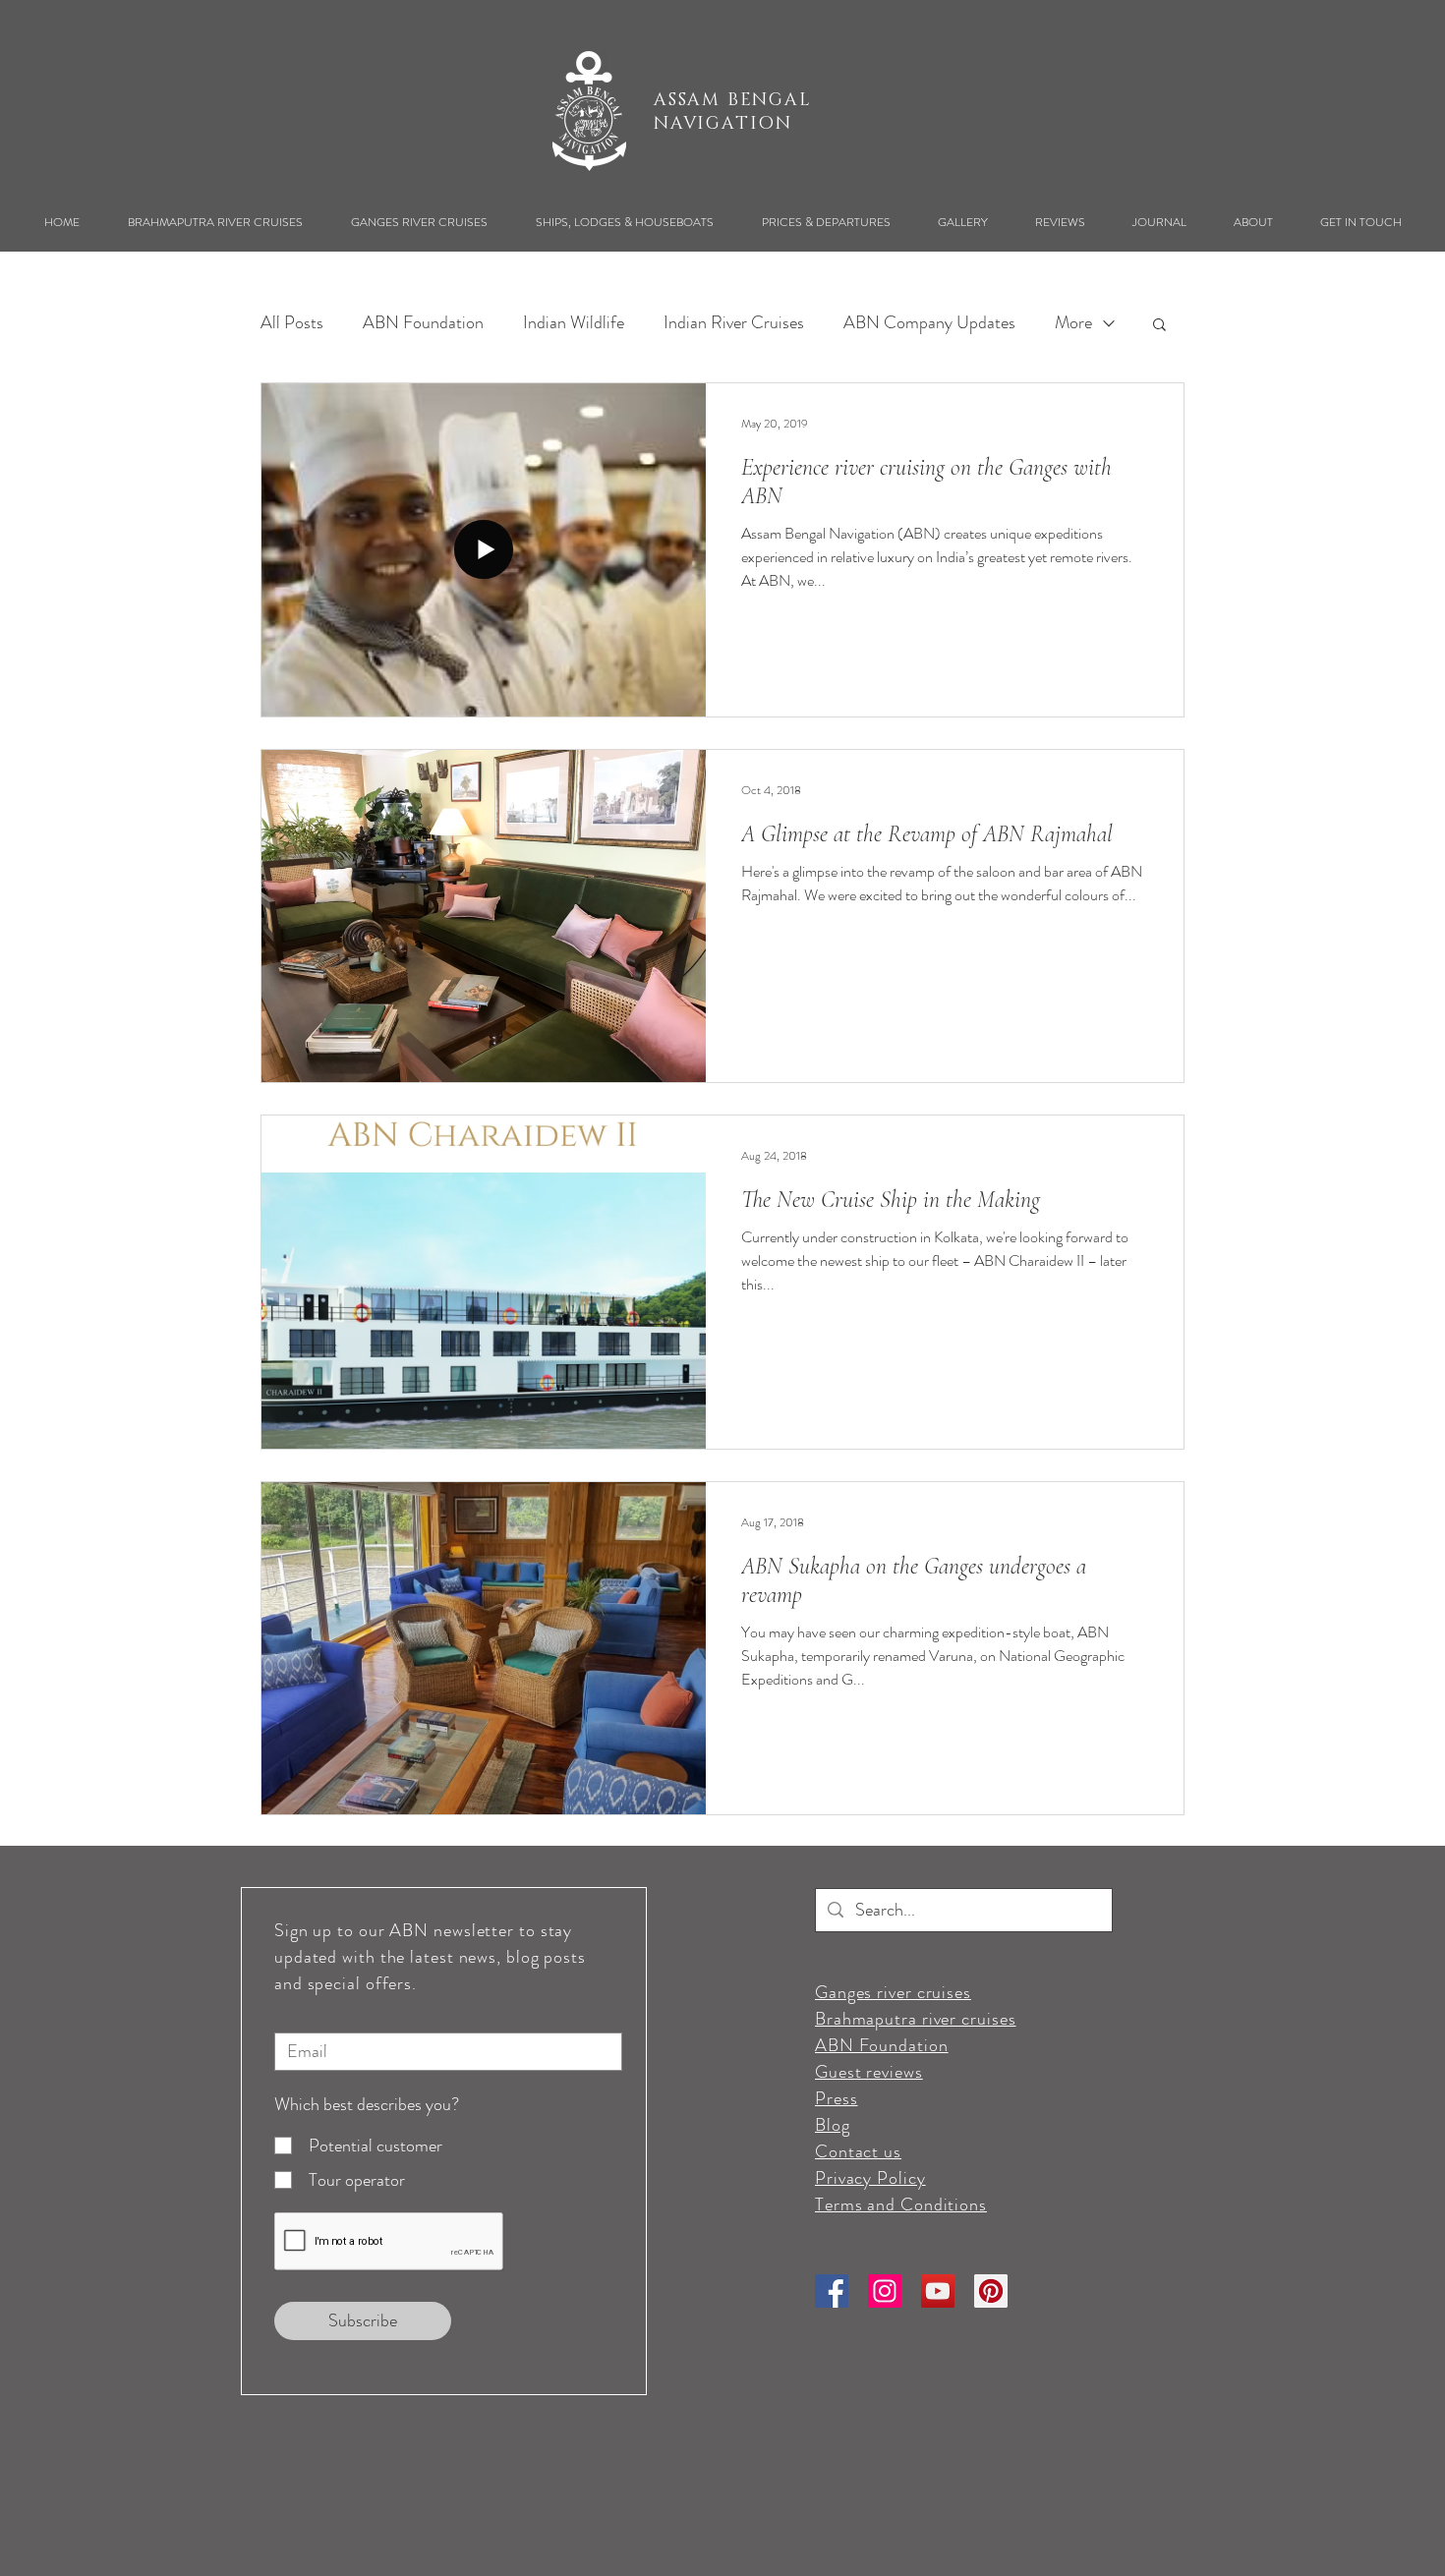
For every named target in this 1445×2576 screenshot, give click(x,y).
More (1073, 323)
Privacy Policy (870, 2178)
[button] (215, 222)
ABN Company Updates (929, 323)
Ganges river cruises (893, 1992)
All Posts (292, 323)
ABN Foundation (423, 323)
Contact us (858, 2151)
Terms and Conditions (901, 2204)
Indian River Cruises (734, 323)
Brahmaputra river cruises (916, 2019)
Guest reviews (869, 2072)
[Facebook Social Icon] (832, 2291)
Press (837, 2098)
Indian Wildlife (574, 323)
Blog (833, 2125)
